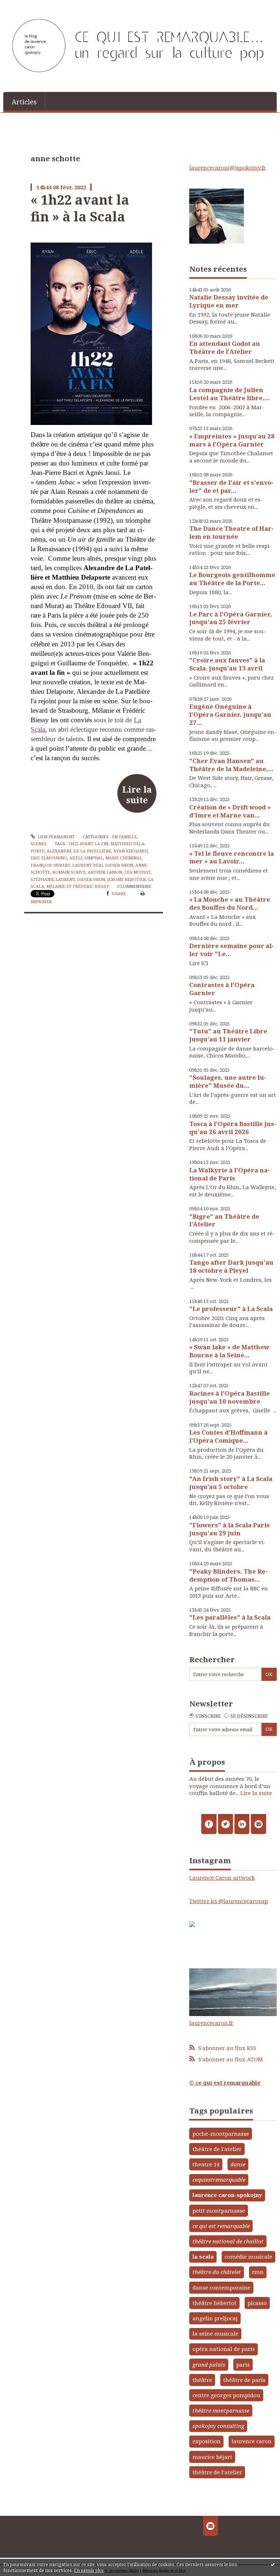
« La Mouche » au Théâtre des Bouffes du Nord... (230, 903)
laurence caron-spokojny (227, 2195)
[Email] (258, 1824)
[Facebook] (209, 1824)
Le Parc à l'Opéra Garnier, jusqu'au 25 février (231, 618)
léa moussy (137, 872)
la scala (203, 2256)
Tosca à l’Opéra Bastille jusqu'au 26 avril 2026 (233, 1128)
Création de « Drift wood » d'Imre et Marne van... (230, 811)
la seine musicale (215, 2333)
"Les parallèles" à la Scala (230, 1617)
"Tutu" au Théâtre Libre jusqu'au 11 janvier (228, 1035)
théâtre (202, 2380)
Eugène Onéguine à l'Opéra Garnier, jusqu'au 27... (230, 714)
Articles (24, 102)
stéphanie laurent (53, 879)
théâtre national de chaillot (228, 2241)
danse (238, 2164)
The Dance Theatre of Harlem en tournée (232, 532)
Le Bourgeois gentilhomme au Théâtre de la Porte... (232, 579)
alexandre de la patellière (79, 851)
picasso (257, 2303)
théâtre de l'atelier (217, 2149)
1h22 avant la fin (88, 844)
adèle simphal (86, 858)
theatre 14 (206, 2164)
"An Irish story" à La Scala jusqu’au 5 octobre (231, 1483)
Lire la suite (137, 794)
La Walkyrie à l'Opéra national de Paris (230, 1174)
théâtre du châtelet (217, 2272)
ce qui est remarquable (221, 2226)
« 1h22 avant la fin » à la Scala (80, 208)
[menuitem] (24, 101)
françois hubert (50, 865)
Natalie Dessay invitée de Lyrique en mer (229, 301)
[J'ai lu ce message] (273, 2564)
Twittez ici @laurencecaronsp (229, 1901)
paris (243, 2364)
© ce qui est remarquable (225, 2082)
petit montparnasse (219, 2211)
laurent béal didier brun (103, 865)
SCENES (39, 844)
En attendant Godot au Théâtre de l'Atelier (225, 347)
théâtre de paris (244, 2380)
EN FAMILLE (124, 837)
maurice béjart (212, 2457)
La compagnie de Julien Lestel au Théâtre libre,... (230, 394)
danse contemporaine (221, 2287)
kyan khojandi (131, 851)
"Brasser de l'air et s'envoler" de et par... (231, 486)
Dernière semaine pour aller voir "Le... (232, 950)
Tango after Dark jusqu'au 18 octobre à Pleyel (231, 1266)
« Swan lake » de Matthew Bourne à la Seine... (229, 1351)
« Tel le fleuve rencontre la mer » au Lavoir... (232, 857)
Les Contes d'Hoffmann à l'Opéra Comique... (228, 1436)
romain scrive (69, 872)
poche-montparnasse (221, 2134)
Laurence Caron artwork (222, 1877)
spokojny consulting (218, 2426)
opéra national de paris (224, 2349)
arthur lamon (105, 872)
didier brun (91, 879)
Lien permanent (56, 837)
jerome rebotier (127, 879)
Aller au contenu (26, 6)
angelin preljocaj (215, 2318)
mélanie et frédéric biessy (78, 886)
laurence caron (252, 2441)
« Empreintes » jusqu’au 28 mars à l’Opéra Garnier (232, 440)
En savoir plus (89, 2570)
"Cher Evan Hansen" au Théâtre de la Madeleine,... (231, 765)
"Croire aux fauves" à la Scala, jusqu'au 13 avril (227, 664)
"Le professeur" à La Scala (231, 1309)
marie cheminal (124, 858)
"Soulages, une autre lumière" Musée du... (228, 1081)
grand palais (209, 2364)
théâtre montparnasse (221, 2410)
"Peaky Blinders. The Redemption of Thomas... (228, 1575)
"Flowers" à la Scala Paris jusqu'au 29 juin (230, 1529)
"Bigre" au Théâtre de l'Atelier (224, 1220)
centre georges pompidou (226, 2395)
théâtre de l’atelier (217, 2472)
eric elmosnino (49, 858)
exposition (207, 2441)
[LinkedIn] (242, 1824)
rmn (258, 2272)
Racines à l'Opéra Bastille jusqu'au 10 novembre (230, 1397)
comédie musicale (248, 2256)
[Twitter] (225, 1824)
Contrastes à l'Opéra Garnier (222, 989)
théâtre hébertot (215, 2303)
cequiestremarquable (219, 2179)
